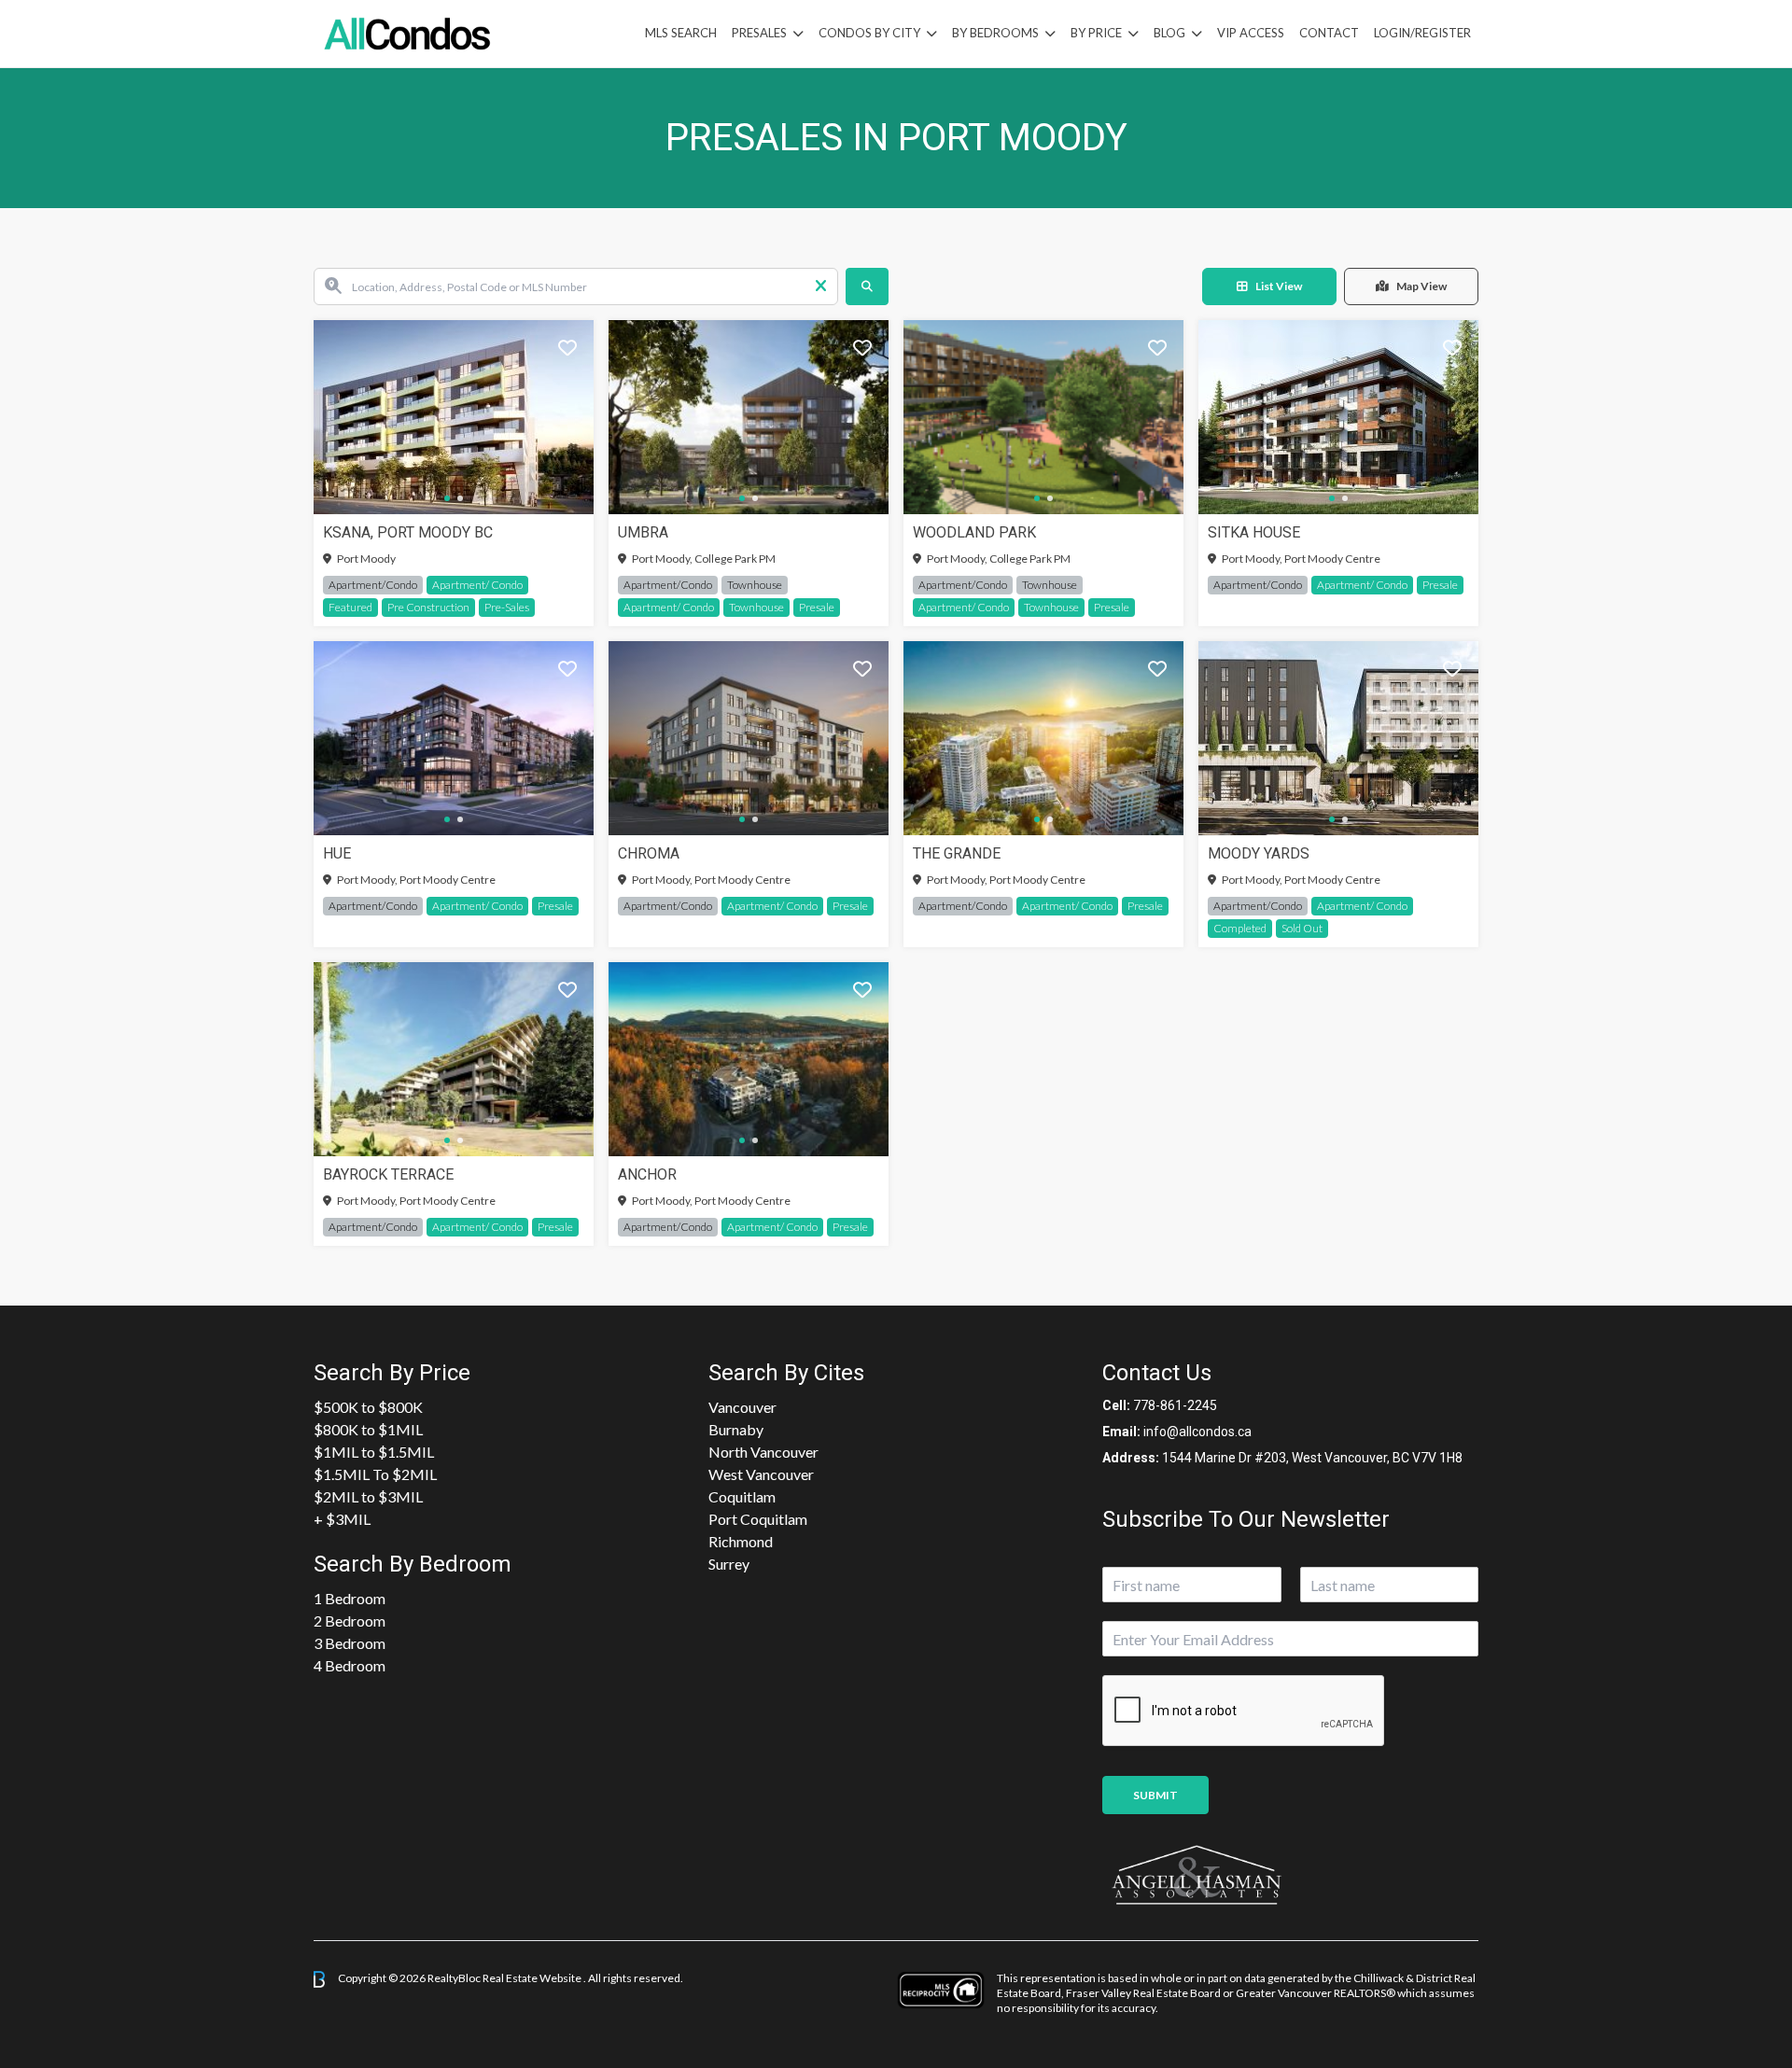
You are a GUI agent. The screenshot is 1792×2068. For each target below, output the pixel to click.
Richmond (741, 1541)
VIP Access (1251, 33)
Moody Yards (1259, 853)
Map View (1421, 286)
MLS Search (681, 33)
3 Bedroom (350, 1643)
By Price (1096, 33)
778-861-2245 (1175, 1405)
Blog (1169, 33)
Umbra (643, 532)
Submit (1155, 1795)
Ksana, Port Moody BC (408, 532)
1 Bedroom (350, 1598)
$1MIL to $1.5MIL (374, 1452)
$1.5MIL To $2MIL (375, 1474)
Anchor (647, 1174)
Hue (337, 853)
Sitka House (1254, 532)
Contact (1329, 33)
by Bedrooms (995, 33)
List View (1279, 286)
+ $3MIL (342, 1519)
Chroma (649, 853)
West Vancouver (761, 1474)
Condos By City (869, 33)
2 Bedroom (350, 1621)
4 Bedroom (350, 1665)
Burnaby (736, 1429)
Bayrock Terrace (388, 1174)
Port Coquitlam (758, 1519)
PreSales (759, 33)
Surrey (729, 1564)
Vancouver (742, 1407)
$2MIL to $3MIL (368, 1496)
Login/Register (1422, 33)
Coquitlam (742, 1496)
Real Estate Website (533, 1978)
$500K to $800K (368, 1407)
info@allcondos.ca (1197, 1432)
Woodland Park (974, 532)
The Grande (957, 853)
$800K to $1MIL (368, 1429)
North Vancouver (763, 1452)
